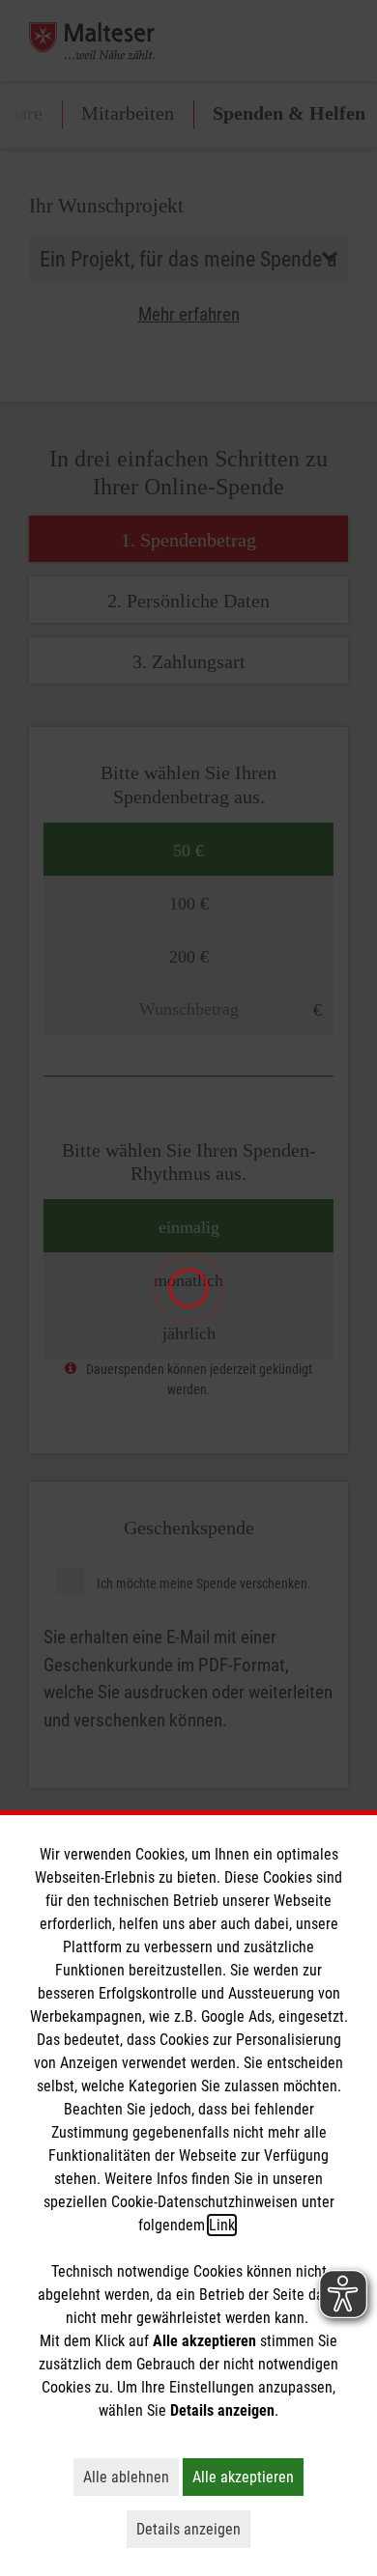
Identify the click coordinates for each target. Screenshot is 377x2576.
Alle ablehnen (131, 2477)
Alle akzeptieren (248, 2477)
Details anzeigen (193, 2529)
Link (222, 2225)
